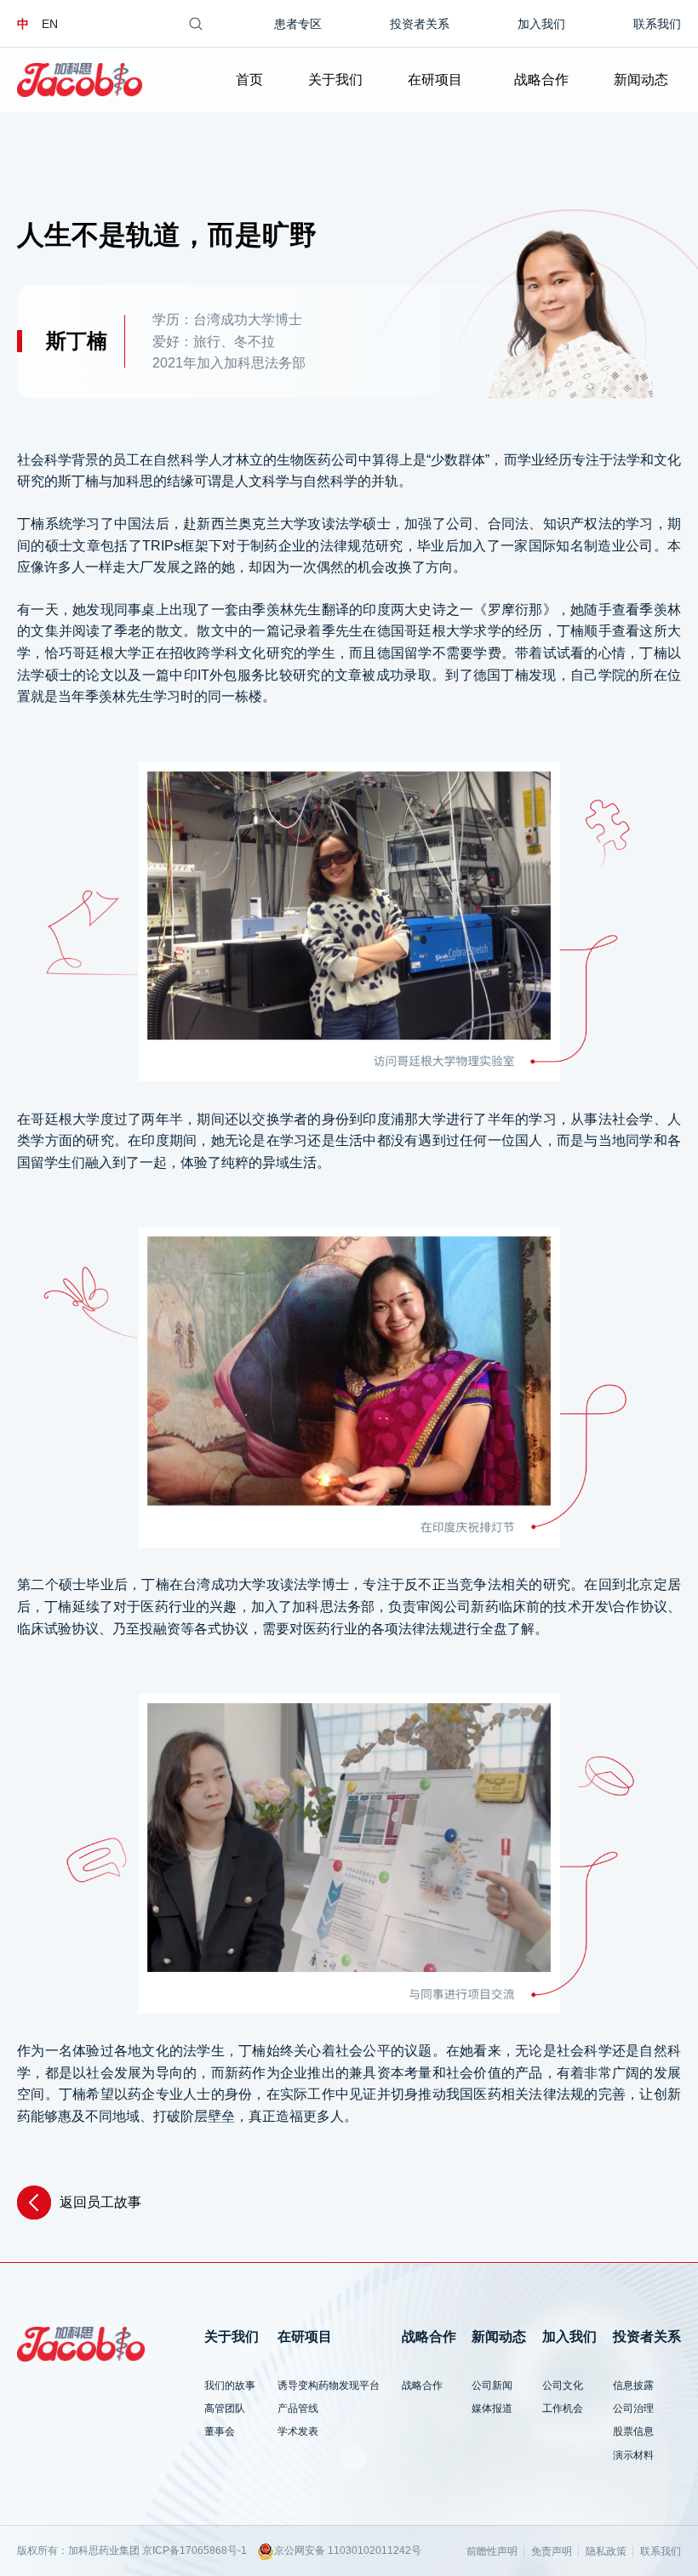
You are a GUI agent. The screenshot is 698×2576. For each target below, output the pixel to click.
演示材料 (633, 2455)
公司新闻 (492, 2385)
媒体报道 (492, 2408)
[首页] (80, 80)
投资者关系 (420, 24)
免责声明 (552, 2551)
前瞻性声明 (492, 2551)
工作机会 (563, 2408)
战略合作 (541, 80)
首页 (249, 80)
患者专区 (298, 24)
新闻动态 (641, 80)
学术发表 (298, 2431)
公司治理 (633, 2408)
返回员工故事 (100, 2202)
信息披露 (633, 2385)
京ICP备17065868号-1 (195, 2550)
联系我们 (657, 24)
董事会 (220, 2431)
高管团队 (225, 2408)
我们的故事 (230, 2385)
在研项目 (435, 80)
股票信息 (633, 2431)
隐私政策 (606, 2551)
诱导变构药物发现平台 (329, 2385)
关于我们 (335, 80)
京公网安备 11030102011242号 (348, 2550)
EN (50, 24)
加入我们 (541, 24)
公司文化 (563, 2385)
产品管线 (298, 2408)
